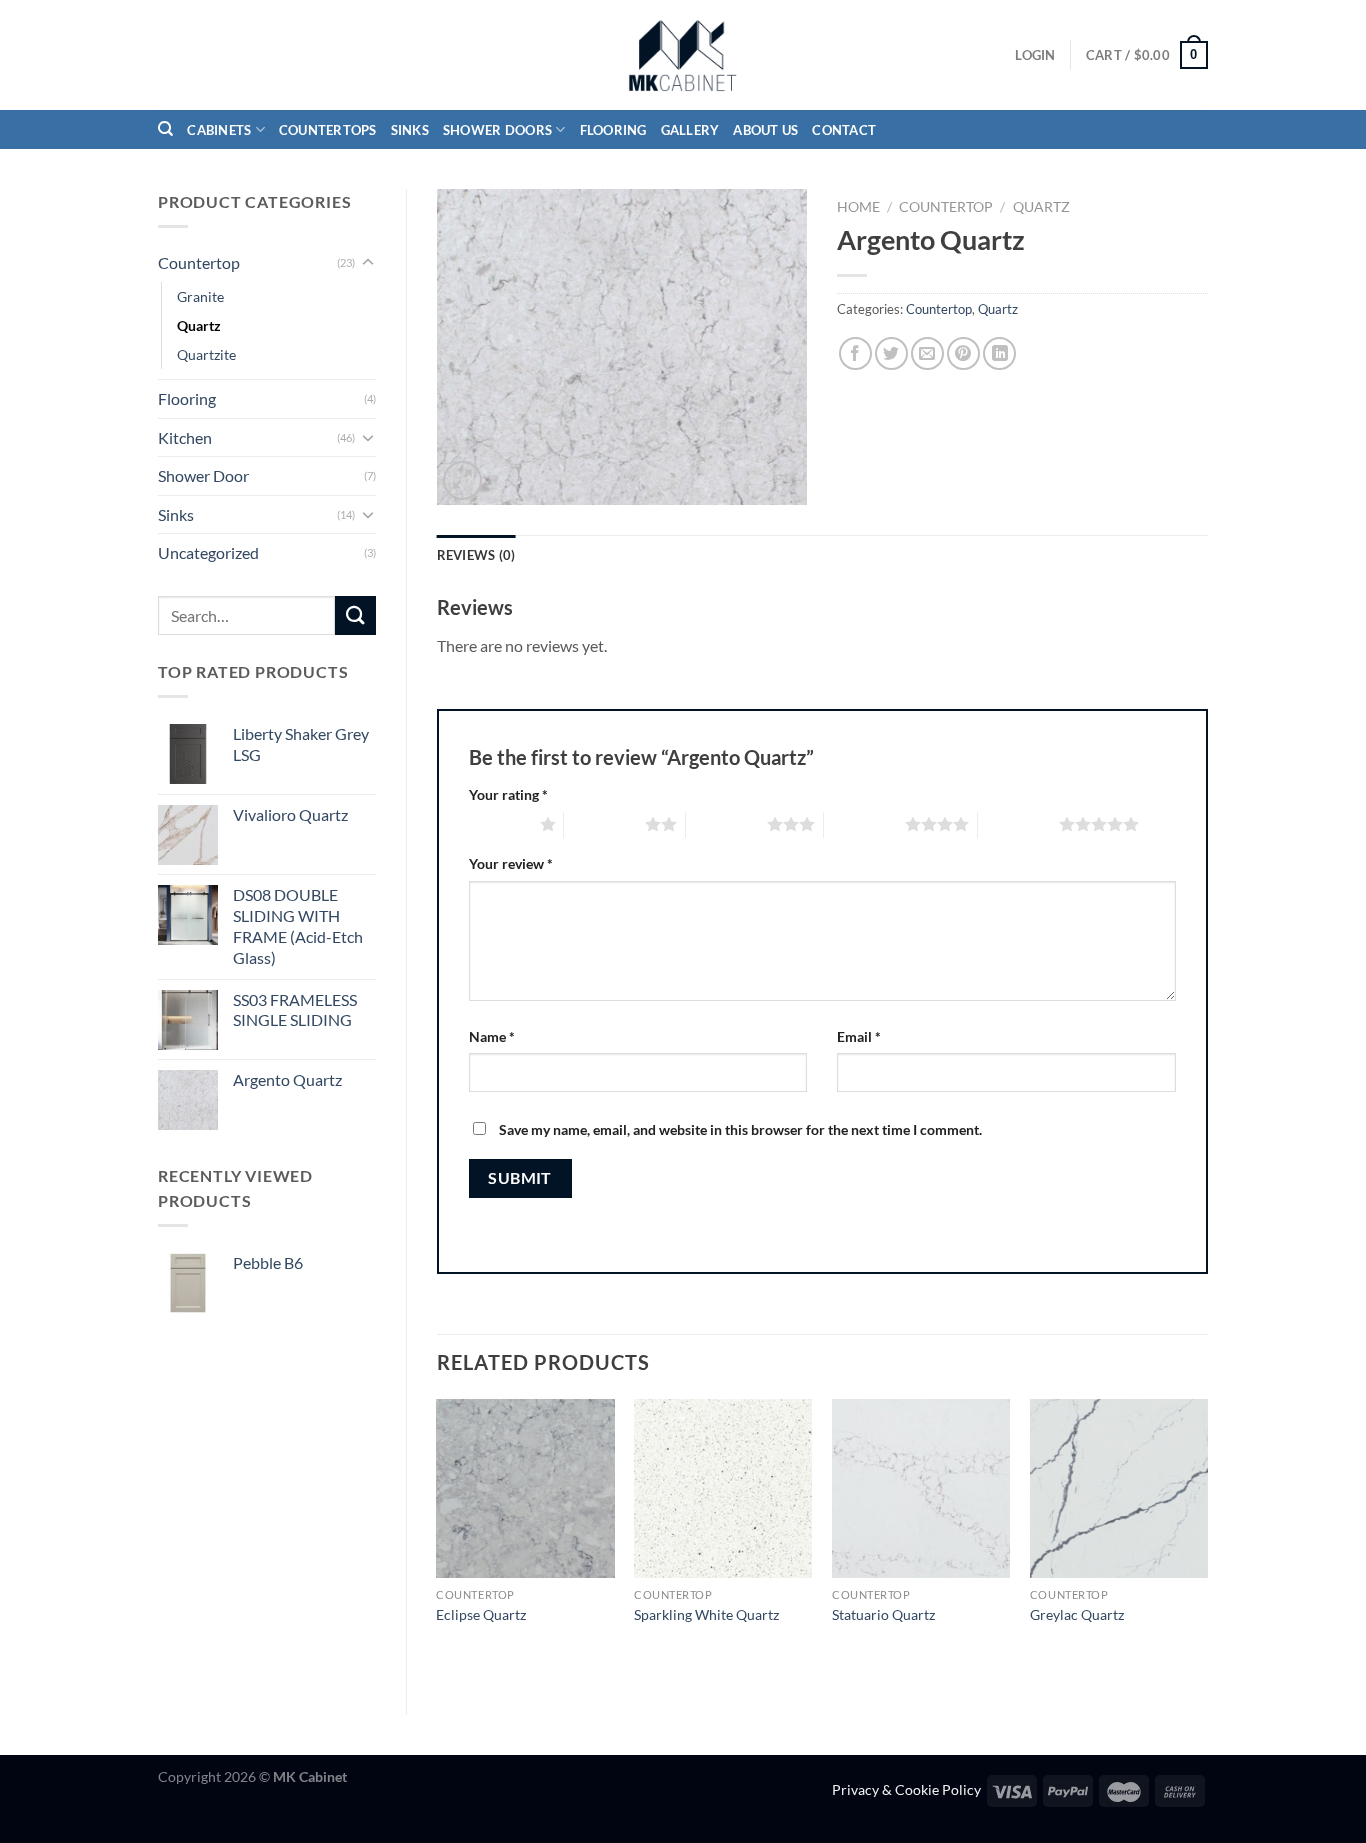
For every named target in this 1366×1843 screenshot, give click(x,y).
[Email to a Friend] (927, 353)
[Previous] (438, 1539)
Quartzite (206, 354)
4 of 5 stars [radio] (864, 824)
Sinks (410, 130)
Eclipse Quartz (481, 1614)
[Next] (1207, 1539)
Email (859, 1036)
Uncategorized (208, 552)
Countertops (328, 130)
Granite (200, 296)
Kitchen (185, 437)
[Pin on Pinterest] (963, 353)
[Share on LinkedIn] (999, 353)
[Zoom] (462, 480)
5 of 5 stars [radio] (1018, 824)
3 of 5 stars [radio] (726, 824)
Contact (844, 130)
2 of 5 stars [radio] (604, 824)
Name (492, 1036)
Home (858, 207)
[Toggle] (368, 263)
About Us (765, 130)
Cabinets (219, 130)
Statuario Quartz (883, 1614)
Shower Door (203, 475)
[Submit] (355, 615)
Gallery (690, 130)
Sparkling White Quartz (706, 1614)
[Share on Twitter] (891, 353)
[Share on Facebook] (855, 353)
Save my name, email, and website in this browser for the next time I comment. (740, 1129)
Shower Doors (497, 130)
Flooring (613, 130)
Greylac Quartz (1077, 1614)
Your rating (508, 794)
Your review (511, 863)
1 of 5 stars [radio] (499, 824)
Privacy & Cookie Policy (906, 1789)
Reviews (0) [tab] (476, 555)
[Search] (165, 129)
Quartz (199, 325)
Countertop (199, 262)
